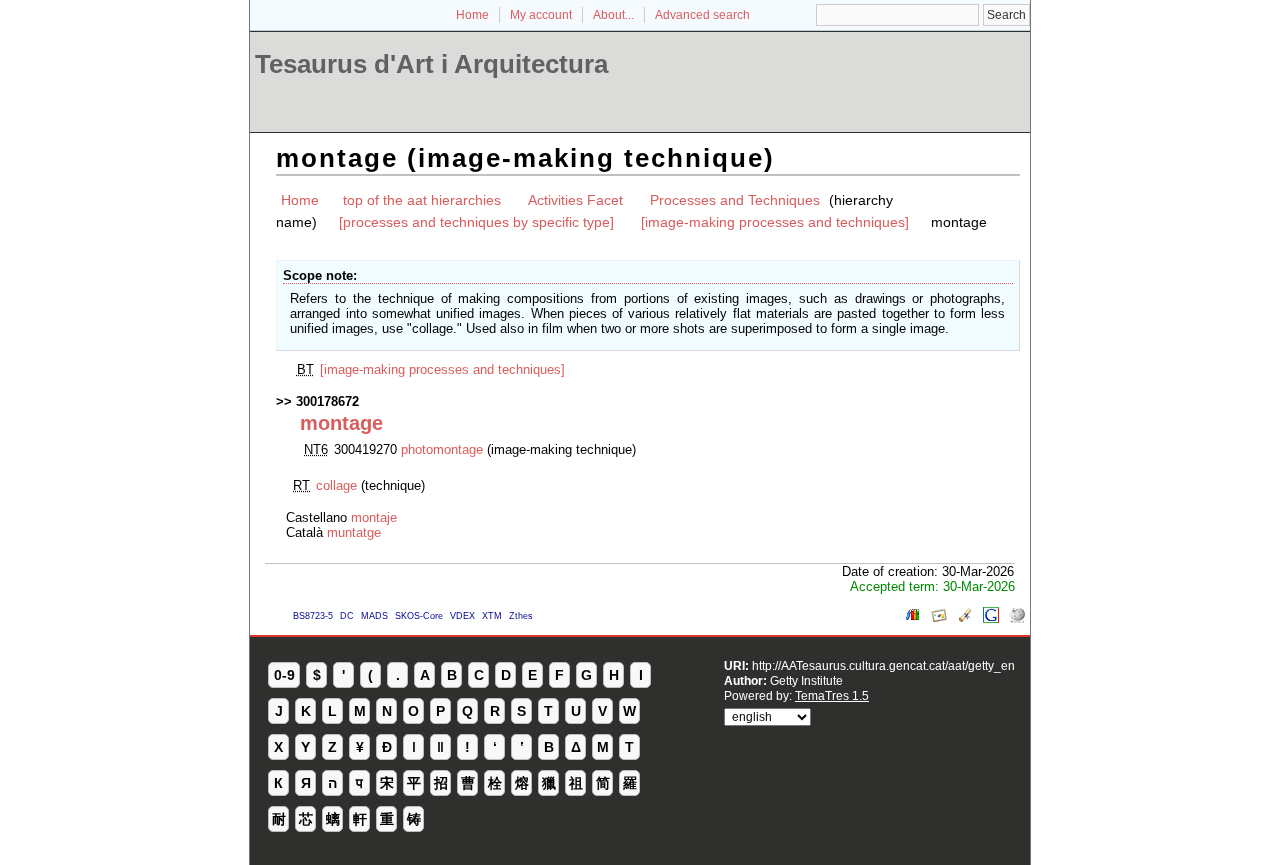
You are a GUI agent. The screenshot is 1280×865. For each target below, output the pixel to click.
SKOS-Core (419, 616)
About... (613, 15)
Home (472, 15)
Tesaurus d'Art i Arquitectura (431, 64)
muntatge (354, 532)
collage (336, 485)
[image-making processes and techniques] (775, 222)
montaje (374, 517)
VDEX (462, 616)
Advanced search (702, 15)
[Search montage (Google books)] (913, 618)
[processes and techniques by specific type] (476, 222)
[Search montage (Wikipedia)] (1017, 618)
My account (541, 15)
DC (347, 616)
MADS (374, 616)
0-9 (284, 675)
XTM (492, 616)
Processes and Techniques (735, 200)
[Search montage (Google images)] (939, 618)
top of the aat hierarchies (422, 200)
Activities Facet (575, 200)
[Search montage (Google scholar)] (965, 618)
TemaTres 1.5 (832, 695)
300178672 (327, 401)
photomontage (442, 449)
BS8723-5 (313, 616)
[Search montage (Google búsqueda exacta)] (991, 618)
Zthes (521, 616)
